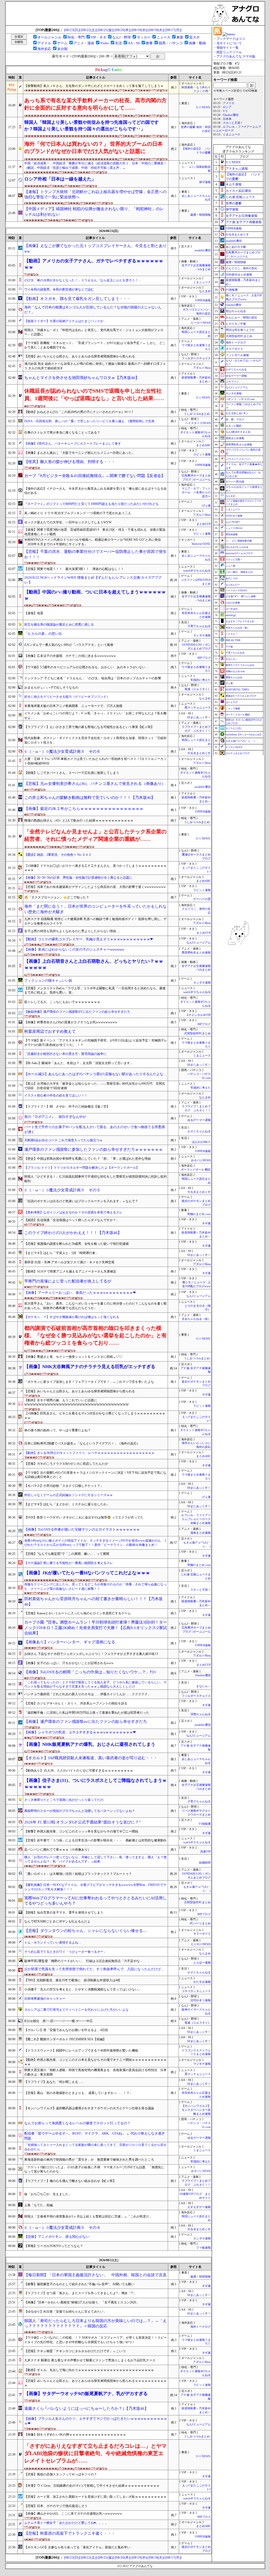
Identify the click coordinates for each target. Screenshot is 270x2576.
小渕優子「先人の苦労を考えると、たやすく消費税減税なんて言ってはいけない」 (83, 1989)
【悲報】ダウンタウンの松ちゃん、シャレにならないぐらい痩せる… (86, 1931)
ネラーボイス (202, 1934)
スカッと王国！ (201, 1590)
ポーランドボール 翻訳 (196, 1170)
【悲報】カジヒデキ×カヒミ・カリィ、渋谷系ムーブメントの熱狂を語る (76, 1703)
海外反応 (44, 49)
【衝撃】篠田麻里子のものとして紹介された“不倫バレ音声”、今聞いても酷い (79, 2284)
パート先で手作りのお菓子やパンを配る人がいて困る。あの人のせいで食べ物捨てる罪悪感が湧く (95, 1129)
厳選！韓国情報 (201, 215)
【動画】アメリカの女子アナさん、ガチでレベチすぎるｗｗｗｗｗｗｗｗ (94, 264)
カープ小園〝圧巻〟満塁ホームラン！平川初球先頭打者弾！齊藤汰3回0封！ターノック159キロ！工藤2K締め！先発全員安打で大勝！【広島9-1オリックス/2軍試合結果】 (96, 1628)
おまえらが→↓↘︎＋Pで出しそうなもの (51, 687)
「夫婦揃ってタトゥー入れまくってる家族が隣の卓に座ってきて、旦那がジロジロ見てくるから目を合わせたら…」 (95, 2147)
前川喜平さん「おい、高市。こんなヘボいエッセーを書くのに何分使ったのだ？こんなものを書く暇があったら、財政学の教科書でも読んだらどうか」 (95, 1306)
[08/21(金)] (106, 30)
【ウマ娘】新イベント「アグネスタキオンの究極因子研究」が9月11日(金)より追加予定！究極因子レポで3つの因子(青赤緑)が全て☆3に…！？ (96, 1043)
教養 (149, 43)
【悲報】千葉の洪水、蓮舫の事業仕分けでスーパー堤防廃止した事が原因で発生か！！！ (95, 554)
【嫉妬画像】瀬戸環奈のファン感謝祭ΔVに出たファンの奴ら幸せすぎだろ (77, 1012)
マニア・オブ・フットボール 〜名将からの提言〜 (196, 492)
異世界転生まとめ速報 (196, 953)
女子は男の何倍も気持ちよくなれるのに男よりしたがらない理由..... (72, 931)
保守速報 (205, 182)
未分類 (62, 49)
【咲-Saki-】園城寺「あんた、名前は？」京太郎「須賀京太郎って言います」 (79, 1063)
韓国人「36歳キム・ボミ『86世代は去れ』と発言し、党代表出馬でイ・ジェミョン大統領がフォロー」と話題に (94, 332)
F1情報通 (205, 1824)
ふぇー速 (230, 566)
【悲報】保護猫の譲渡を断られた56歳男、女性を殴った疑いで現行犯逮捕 (76, 1244)
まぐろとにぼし (234, 728)
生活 (118, 43)
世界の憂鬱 (234, 203)
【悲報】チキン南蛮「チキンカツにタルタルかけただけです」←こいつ (75, 2351)
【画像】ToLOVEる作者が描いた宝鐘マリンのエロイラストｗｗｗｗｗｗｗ (82, 1529)
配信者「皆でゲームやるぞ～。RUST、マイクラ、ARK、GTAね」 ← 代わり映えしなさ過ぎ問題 (95, 2136)
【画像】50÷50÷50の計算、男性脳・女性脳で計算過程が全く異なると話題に (78, 878)
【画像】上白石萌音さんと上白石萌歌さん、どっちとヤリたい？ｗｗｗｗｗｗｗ (94, 964)
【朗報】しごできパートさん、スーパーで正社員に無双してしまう (72, 773)
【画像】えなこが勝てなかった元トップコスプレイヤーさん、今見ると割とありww (95, 249)
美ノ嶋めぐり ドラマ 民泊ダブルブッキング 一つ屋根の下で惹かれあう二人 (78, 513)
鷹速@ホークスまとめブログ (241, 696)
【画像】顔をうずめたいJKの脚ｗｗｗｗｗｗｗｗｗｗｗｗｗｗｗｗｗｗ (75, 2435)
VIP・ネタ (98, 37)
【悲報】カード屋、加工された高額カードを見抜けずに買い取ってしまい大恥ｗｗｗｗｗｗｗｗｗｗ (95, 2497)
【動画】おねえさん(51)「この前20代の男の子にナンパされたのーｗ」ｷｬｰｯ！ (79, 412)
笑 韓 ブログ (235, 419)
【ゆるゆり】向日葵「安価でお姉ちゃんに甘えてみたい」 (65, 2312)
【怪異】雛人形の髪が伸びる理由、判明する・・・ (70, 462)
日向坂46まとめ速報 (239, 274)
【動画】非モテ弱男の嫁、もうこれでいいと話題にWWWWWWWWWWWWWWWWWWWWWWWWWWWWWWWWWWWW (76, 1402)
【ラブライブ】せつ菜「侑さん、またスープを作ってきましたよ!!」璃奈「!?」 (80, 2293)
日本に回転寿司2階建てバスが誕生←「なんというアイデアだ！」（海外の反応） (82, 1443)
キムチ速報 (234, 184)
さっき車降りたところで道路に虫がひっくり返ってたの (64, 1800)
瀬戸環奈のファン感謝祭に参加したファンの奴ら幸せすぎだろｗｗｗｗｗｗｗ (93, 1149)
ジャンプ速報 (233, 709)
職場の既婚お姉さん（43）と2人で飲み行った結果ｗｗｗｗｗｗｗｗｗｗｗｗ (79, 820)
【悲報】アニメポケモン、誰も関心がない (57, 2237)
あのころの (232, 578)
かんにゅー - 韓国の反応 (242, 317)
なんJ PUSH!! (233, 522)
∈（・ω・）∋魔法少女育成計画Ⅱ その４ (62, 2228)
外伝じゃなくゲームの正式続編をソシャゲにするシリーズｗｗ (69, 1495)
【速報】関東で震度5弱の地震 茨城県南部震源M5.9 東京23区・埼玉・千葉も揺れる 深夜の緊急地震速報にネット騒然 (95, 532)
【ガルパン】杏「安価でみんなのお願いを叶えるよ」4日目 (66, 2030)
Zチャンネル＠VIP (199, 1015)
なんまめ (205, 291)
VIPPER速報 (203, 300)
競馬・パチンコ (171, 43)
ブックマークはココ (231, 39)
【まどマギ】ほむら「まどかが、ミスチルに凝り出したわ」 (67, 1504)
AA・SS (134, 43)
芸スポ (194, 37)
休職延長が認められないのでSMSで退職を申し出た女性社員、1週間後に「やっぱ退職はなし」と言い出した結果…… (94, 395)
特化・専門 (76, 37)
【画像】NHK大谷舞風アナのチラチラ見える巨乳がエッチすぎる (90, 1367)
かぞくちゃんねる (199, 1131)
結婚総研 (205, 1863)
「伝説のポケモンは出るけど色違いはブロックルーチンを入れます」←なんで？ (81, 1201)
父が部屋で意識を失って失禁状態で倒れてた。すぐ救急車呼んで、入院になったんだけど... (94, 1969)
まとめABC (203, 445)
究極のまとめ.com (199, 1214)
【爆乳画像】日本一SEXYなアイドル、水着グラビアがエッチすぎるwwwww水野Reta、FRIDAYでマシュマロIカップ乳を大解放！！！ (95, 1887)
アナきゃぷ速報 (237, 169)
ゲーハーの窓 (202, 899)
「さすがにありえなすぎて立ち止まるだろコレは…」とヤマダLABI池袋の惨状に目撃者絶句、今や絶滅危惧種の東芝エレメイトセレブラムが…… (95, 2453)
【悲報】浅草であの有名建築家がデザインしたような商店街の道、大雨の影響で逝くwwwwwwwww (95, 887)
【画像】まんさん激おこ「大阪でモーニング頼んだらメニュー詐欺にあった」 (80, 453)
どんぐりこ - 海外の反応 (242, 268)
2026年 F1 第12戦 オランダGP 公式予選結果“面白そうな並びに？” (83, 1822)
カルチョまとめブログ (238, 753)
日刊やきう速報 (201, 2000)
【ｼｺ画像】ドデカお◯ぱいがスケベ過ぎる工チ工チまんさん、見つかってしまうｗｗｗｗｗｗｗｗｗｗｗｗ (95, 868)
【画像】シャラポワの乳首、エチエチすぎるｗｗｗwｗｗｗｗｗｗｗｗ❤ (80, 1732)
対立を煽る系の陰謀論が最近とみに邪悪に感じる (59, 625)
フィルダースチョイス (196, 358)
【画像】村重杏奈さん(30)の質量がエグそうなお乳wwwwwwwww (71, 1022)
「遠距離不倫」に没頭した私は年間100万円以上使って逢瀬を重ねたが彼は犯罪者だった (87, 1713)
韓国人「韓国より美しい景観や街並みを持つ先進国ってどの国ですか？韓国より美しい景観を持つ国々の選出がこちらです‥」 (91, 126)
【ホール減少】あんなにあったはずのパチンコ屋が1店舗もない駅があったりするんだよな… (95, 1074)
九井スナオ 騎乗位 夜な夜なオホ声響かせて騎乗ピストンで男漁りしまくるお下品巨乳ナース (90, 2360)
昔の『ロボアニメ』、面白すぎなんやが (55, 1117)
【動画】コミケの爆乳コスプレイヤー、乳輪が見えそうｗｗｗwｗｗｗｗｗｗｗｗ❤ (89, 939)
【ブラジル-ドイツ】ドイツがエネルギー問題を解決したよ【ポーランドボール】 (82, 1168)
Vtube (105, 43)
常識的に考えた (201, 680)
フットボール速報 (237, 355)
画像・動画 (197, 43)
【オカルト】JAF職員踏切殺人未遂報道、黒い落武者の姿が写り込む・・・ (91, 1758)
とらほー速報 (202, 1963)
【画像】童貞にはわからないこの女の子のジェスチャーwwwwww (74, 949)
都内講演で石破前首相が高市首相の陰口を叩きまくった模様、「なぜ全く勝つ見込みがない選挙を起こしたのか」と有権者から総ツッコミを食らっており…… (95, 1335)
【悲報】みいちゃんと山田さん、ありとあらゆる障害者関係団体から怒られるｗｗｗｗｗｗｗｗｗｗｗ (95, 2383)
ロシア (227, 107)
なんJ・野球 (122, 37)
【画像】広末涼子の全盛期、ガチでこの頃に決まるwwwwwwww (70, 656)
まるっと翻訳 (234, 426)
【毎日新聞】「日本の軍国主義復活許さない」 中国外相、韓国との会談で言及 (95, 2275)
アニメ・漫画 (84, 43)
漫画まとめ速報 (201, 1533)
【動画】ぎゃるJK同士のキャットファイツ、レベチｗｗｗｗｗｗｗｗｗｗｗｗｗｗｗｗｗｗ (89, 1453)
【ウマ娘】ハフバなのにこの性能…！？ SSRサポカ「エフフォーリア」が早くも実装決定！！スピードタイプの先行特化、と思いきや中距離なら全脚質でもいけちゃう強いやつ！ (96, 2340)
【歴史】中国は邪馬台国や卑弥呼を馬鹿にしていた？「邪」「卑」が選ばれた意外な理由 (88, 1159)
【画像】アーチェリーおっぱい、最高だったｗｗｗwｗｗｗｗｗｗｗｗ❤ (80, 1293)
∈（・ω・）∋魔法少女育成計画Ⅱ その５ (62, 1190)
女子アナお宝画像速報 (242, 216)
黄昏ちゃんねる (234, 677)
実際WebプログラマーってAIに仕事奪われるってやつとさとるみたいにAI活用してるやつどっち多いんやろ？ (95, 1901)
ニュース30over (234, 528)
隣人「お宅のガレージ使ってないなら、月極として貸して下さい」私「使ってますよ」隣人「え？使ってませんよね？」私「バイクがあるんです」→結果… (95, 1859)
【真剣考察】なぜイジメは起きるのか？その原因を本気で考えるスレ (73, 1212)
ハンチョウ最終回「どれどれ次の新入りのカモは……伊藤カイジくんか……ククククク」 (88, 1694)
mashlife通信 (203, 250)
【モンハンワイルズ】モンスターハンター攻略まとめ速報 (196, 2110)
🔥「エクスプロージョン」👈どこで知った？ (57, 897)
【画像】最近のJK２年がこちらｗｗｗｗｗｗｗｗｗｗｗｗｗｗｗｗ (84, 809)
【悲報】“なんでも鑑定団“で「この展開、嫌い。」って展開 (67, 1554)
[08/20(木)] (123, 30)
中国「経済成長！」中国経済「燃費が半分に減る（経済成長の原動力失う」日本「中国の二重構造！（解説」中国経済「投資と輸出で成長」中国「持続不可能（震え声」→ (95, 166)
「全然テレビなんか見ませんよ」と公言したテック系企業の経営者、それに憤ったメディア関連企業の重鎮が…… (95, 835)
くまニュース (202, 282)
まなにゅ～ (203, 1686)
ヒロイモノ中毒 (236, 324)
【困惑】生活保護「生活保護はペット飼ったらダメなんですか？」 (72, 1220)
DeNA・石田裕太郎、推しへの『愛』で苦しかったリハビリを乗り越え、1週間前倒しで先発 (89, 421)
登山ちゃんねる (236, 311)
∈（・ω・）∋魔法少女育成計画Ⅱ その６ (62, 751)
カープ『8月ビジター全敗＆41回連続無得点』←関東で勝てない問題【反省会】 (95, 476)
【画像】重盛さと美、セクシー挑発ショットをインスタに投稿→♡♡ (73, 1357)
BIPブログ (204, 658)
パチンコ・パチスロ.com (240, 399)
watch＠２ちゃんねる (197, 571)
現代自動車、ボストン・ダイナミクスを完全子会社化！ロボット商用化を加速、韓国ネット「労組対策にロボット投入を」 (95, 740)
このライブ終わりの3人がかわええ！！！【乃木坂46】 (73, 1233)
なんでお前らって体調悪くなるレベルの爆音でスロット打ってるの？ (77, 2123)
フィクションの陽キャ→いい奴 (48, 980)
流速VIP (205, 1852)
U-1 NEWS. (203, 107)
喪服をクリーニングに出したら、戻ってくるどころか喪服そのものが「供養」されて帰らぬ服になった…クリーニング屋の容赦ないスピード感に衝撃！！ (95, 1587)
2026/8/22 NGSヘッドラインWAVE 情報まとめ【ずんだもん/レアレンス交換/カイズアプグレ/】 (93, 580)
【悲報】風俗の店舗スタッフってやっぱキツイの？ (61, 2474)
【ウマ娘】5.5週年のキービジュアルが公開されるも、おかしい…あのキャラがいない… (86, 667)
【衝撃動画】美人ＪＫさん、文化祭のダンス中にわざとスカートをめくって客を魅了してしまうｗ (94, 86)
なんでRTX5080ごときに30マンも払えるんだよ (57, 1921)
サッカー (144, 37)
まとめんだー (233, 585)
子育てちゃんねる (199, 626)
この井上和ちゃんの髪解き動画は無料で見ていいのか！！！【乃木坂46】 (90, 798)
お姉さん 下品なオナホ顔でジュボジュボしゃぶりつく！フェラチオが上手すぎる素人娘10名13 (91, 1654)
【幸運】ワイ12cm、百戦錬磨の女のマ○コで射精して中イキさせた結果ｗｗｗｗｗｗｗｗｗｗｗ (92, 2486)
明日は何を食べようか (240, 330)
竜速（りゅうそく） (198, 689)
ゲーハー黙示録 (235, 482)
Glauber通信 (203, 1675)
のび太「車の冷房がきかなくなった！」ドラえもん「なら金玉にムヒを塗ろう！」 (83, 280)
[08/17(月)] (173, 30)
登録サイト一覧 (228, 48)
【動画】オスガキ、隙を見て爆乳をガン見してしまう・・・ (78, 299)
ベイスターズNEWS (198, 423)
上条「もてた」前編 (38, 2205)
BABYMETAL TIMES (237, 690)
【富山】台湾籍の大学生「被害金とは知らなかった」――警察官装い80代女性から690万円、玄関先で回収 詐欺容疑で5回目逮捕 (95, 1086)
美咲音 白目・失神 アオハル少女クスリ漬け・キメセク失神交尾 (69, 1262)
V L (225, 111)
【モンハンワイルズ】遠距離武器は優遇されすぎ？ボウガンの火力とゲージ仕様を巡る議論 (89, 2108)
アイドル (44, 43)
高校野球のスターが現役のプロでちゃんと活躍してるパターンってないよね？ (80, 1811)
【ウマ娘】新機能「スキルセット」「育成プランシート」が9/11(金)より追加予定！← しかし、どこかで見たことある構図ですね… (95, 345)
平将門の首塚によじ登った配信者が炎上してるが (68, 1281)
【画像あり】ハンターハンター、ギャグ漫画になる (70, 1642)
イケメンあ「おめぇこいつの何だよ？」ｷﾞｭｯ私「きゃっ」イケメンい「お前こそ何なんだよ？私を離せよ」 (95, 716)
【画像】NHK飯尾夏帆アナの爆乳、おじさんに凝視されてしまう (90, 1744)
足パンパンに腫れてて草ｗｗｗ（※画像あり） (57, 1850)
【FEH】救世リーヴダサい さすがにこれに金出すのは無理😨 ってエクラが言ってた (84, 1517)
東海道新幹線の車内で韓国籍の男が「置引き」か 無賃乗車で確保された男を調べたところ (89, 2160)
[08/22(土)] (89, 30)
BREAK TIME (233, 640)
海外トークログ (201, 2327)
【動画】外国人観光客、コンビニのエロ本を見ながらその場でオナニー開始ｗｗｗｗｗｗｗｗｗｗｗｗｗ (95, 2062)
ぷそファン (232, 382)
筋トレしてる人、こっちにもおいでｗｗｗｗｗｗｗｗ (62, 1002)
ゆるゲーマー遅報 (199, 1120)
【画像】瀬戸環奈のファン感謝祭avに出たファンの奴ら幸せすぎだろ (86, 1722)
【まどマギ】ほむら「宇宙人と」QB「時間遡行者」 (61, 1253)
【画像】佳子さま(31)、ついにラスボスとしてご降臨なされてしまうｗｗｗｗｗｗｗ (95, 1784)
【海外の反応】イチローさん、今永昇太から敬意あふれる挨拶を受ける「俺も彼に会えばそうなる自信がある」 (95, 491)
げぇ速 (206, 506)
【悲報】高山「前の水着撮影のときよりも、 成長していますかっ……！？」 (78, 2093)
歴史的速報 (232, 534)
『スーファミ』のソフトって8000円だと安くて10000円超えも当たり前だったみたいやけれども (91, 504)
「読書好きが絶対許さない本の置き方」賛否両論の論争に (65, 1054)
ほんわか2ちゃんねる (237, 547)
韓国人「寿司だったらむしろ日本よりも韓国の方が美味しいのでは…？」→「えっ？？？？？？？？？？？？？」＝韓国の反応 (95, 2324)
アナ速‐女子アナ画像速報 (244, 222)
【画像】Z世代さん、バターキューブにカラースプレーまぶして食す (73, 444)
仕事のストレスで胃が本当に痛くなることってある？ (62, 432)
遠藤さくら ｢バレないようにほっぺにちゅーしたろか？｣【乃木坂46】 (86, 2408)
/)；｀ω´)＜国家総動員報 (239, 541)
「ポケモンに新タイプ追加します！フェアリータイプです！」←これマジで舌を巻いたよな (89, 1382)
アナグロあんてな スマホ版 (236, 56)
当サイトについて (229, 43)
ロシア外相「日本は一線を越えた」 (60, 179)
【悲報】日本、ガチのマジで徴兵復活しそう (56, 2506)
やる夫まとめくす (199, 753)
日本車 (227, 119)
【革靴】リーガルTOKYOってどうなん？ (54, 2246)
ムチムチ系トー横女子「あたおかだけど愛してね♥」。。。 (66, 2523)
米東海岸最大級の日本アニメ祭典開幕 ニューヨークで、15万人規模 (73, 706)
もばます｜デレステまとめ (240, 621)
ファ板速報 (203, 2248)
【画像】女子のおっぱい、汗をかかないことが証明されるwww (69, 1663)
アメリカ (229, 103)
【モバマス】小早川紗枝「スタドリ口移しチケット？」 (64, 1486)
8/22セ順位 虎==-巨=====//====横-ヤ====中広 (59, 2021)
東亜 (180, 37)
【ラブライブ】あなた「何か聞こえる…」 (54, 2082)
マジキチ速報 (202, 2064)
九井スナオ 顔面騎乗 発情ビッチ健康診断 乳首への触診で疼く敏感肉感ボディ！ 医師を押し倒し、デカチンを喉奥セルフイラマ (95, 921)
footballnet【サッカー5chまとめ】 (244, 735)
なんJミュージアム (199, 943)
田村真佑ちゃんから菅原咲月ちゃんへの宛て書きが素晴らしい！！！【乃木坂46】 (93, 1602)
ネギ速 (206, 1223)
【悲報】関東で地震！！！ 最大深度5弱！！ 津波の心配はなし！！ (74, 569)
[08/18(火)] (156, 30)
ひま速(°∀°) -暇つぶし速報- (241, 596)
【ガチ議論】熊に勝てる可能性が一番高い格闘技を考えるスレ (69, 1563)
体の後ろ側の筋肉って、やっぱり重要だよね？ (57, 1430)
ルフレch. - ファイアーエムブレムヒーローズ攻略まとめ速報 (196, 1519)
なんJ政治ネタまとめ (238, 432)
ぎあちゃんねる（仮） (196, 1319)
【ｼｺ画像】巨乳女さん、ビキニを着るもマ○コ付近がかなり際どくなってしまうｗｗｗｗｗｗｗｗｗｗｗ (95, 1416)
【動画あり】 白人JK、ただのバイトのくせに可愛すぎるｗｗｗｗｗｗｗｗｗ (79, 1771)
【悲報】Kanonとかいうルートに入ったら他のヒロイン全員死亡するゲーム (78, 1613)
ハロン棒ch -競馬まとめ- (240, 572)
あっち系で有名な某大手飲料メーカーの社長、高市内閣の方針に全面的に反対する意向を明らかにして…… (95, 104)
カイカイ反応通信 (238, 191)
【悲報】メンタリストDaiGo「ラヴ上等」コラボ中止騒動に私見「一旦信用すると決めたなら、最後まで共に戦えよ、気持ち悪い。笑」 (95, 990)
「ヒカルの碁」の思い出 (43, 634)
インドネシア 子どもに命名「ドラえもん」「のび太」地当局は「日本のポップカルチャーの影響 (93, 678)
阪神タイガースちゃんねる (240, 665)
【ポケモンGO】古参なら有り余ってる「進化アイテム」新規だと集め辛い (77, 2547)
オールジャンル (49, 37)
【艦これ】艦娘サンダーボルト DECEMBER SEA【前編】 (65, 2039)
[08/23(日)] (72, 30)
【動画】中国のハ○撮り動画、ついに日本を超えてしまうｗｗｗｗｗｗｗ (95, 595)
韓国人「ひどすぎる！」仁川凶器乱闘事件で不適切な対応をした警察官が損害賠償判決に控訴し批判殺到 (95, 1179)
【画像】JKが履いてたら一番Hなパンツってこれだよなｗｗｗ (87, 1573)
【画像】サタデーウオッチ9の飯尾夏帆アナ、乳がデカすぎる (86, 2394)
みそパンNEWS (201, 1160)
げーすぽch (232, 609)
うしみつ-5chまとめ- (197, 414)
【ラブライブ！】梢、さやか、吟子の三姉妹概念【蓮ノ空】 (67, 1107)
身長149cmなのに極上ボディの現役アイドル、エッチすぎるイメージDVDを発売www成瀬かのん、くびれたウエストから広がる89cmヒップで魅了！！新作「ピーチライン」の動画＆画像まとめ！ (96, 1543)
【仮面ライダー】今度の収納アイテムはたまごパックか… (65, 321)
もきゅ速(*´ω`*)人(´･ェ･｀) (240, 741)
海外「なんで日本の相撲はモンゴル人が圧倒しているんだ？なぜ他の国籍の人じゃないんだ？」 (93, 310)
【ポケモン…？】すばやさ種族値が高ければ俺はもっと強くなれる (72, 1317)
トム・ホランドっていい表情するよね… (53, 1943)
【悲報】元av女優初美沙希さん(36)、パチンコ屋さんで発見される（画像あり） (95, 784)
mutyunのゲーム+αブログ (239, 553)
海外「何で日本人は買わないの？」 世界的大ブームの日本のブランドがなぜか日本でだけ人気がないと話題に (93, 148)
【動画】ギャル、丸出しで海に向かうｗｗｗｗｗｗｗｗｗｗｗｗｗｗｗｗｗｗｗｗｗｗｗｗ (89, 2370)
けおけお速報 (233, 603)
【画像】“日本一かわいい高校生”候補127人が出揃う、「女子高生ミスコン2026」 (82, 2302)
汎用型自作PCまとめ (197, 1033)
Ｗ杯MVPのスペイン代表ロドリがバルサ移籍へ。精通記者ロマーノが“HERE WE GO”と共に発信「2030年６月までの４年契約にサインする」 (93, 542)
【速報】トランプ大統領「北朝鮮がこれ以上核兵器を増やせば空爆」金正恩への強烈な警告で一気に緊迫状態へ (95, 195)
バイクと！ (232, 634)
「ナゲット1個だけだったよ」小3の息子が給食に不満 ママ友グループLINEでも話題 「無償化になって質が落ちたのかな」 (94, 2169)
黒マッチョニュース (198, 708)
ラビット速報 (202, 454)
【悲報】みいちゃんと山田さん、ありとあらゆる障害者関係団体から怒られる (80, 356)
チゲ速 (229, 647)
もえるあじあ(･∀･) (237, 413)
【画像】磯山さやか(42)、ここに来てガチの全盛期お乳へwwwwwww (73, 2514)
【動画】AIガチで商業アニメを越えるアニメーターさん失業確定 (70, 1271)
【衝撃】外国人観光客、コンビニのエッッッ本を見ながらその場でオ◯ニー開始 (81, 1831)
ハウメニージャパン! (238, 459)
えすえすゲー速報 (199, 2207)
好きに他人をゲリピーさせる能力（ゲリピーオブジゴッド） (67, 697)
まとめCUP (204, 524)
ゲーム (62, 43)
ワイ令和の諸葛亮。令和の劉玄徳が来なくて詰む (59, 289)
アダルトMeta (202, 368)
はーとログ (232, 702)
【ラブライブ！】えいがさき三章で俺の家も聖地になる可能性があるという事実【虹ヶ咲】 (89, 727)
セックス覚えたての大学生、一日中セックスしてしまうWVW (68, 522)
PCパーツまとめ (200, 1923)
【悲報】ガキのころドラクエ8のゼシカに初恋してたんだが (66, 1464)
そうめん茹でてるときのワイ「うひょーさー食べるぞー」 (65, 1952)
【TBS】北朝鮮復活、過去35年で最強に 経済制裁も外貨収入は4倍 (72, 1980)
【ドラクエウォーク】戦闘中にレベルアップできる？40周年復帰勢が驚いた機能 (81, 2051)
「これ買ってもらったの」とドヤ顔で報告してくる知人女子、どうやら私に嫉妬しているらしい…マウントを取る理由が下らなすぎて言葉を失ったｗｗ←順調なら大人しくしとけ (95, 1685)
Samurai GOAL (201, 544)
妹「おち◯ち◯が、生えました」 (48, 2194)
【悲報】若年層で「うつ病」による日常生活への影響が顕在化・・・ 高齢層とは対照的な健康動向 (95, 1840)
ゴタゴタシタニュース (196, 1991)
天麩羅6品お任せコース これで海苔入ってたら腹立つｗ (63, 1140)
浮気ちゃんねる (201, 1714)
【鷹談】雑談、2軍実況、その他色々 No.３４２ (58, 855)
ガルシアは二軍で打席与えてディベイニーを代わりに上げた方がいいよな (76, 2010)
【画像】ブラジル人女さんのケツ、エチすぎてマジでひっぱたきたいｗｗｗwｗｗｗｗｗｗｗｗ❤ (96, 2421)
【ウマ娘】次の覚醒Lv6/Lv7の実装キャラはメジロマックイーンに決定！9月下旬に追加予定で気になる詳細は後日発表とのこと (95, 1475)
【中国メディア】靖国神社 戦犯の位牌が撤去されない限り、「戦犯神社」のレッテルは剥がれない (94, 212)
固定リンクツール (229, 52)
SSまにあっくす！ (199, 717)
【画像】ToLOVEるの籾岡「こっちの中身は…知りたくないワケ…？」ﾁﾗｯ (90, 1672)
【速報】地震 (34, 613)
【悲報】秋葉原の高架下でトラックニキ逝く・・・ (70, 2533)
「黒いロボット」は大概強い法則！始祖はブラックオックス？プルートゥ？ (78, 1874)
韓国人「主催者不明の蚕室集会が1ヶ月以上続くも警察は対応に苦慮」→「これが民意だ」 (88, 2216)
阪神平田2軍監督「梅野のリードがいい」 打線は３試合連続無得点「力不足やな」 (84, 1961)
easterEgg (231, 615)
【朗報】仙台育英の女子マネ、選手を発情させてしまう (64, 1913)
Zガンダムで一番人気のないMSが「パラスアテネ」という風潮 (69, 645)
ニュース (163, 37)
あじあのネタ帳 (236, 247)
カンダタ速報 (202, 635)
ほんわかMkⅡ (201, 1142)
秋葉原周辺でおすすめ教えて (50, 1031)
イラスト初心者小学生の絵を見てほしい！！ (56, 1095)
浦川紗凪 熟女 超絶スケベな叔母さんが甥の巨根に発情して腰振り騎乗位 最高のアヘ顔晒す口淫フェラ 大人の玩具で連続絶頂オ (95, 366)
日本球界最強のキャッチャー (45, 1999)
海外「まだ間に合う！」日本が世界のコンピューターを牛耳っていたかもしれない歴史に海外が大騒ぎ (95, 909)
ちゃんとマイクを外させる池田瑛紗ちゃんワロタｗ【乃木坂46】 (82, 378)
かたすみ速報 (202, 1982)
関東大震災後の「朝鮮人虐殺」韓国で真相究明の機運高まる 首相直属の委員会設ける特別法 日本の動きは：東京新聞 (95, 2072)
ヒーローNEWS (201, 323)
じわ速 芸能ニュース (240, 197)
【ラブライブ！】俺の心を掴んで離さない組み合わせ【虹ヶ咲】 (70, 2181)
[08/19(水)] (140, 30)
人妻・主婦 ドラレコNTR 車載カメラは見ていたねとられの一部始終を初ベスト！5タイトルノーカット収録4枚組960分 (95, 761)
